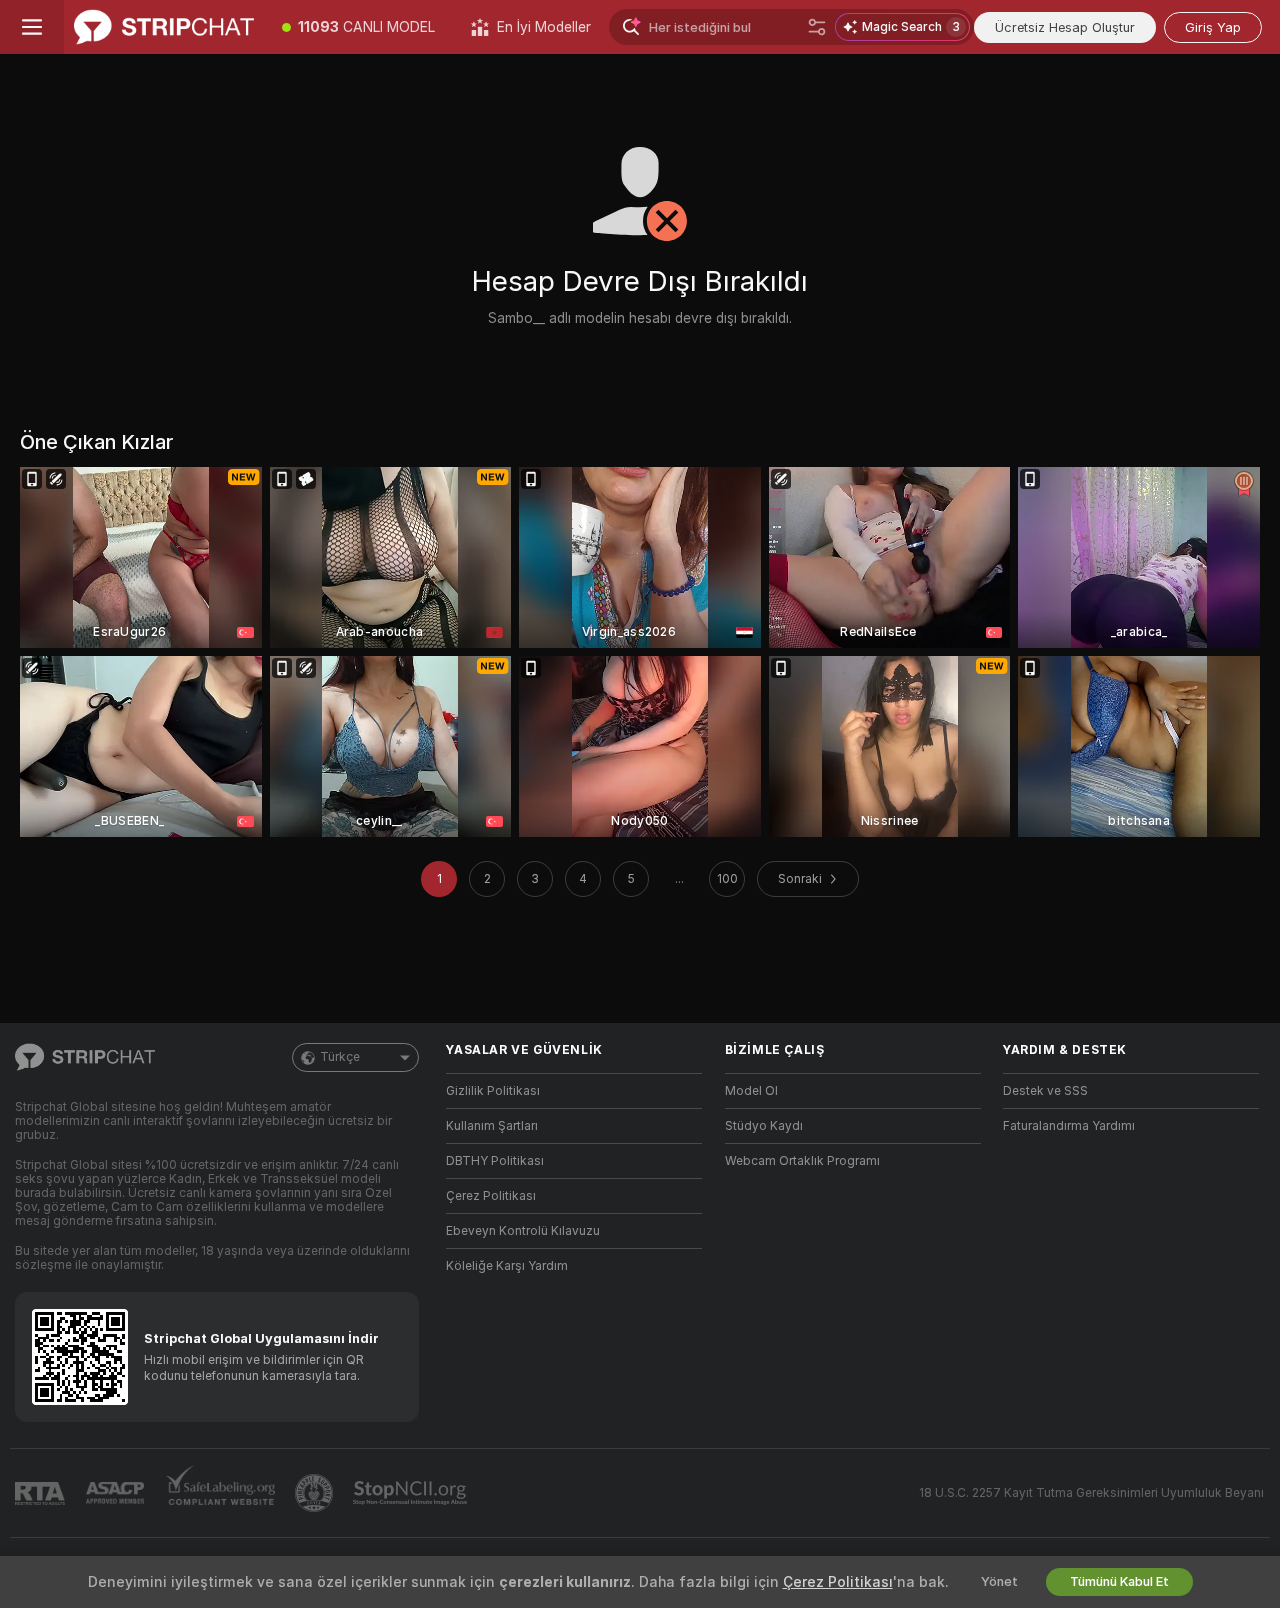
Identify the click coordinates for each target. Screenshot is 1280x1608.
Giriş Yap (1213, 27)
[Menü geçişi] (32, 27)
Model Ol (751, 1091)
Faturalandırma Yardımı (1069, 1126)
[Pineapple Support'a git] (316, 1493)
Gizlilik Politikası (493, 1091)
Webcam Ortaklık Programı (802, 1161)
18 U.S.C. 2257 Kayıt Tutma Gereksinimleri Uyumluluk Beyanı (1091, 1493)
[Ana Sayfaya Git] (164, 27)
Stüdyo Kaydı (764, 1126)
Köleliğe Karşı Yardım (507, 1266)
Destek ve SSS (1045, 1091)
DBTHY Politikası (495, 1161)
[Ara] (817, 27)
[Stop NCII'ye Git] (412, 1493)
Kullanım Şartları (492, 1126)
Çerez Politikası (491, 1196)
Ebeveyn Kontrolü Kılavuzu (523, 1231)
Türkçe (340, 1057)
